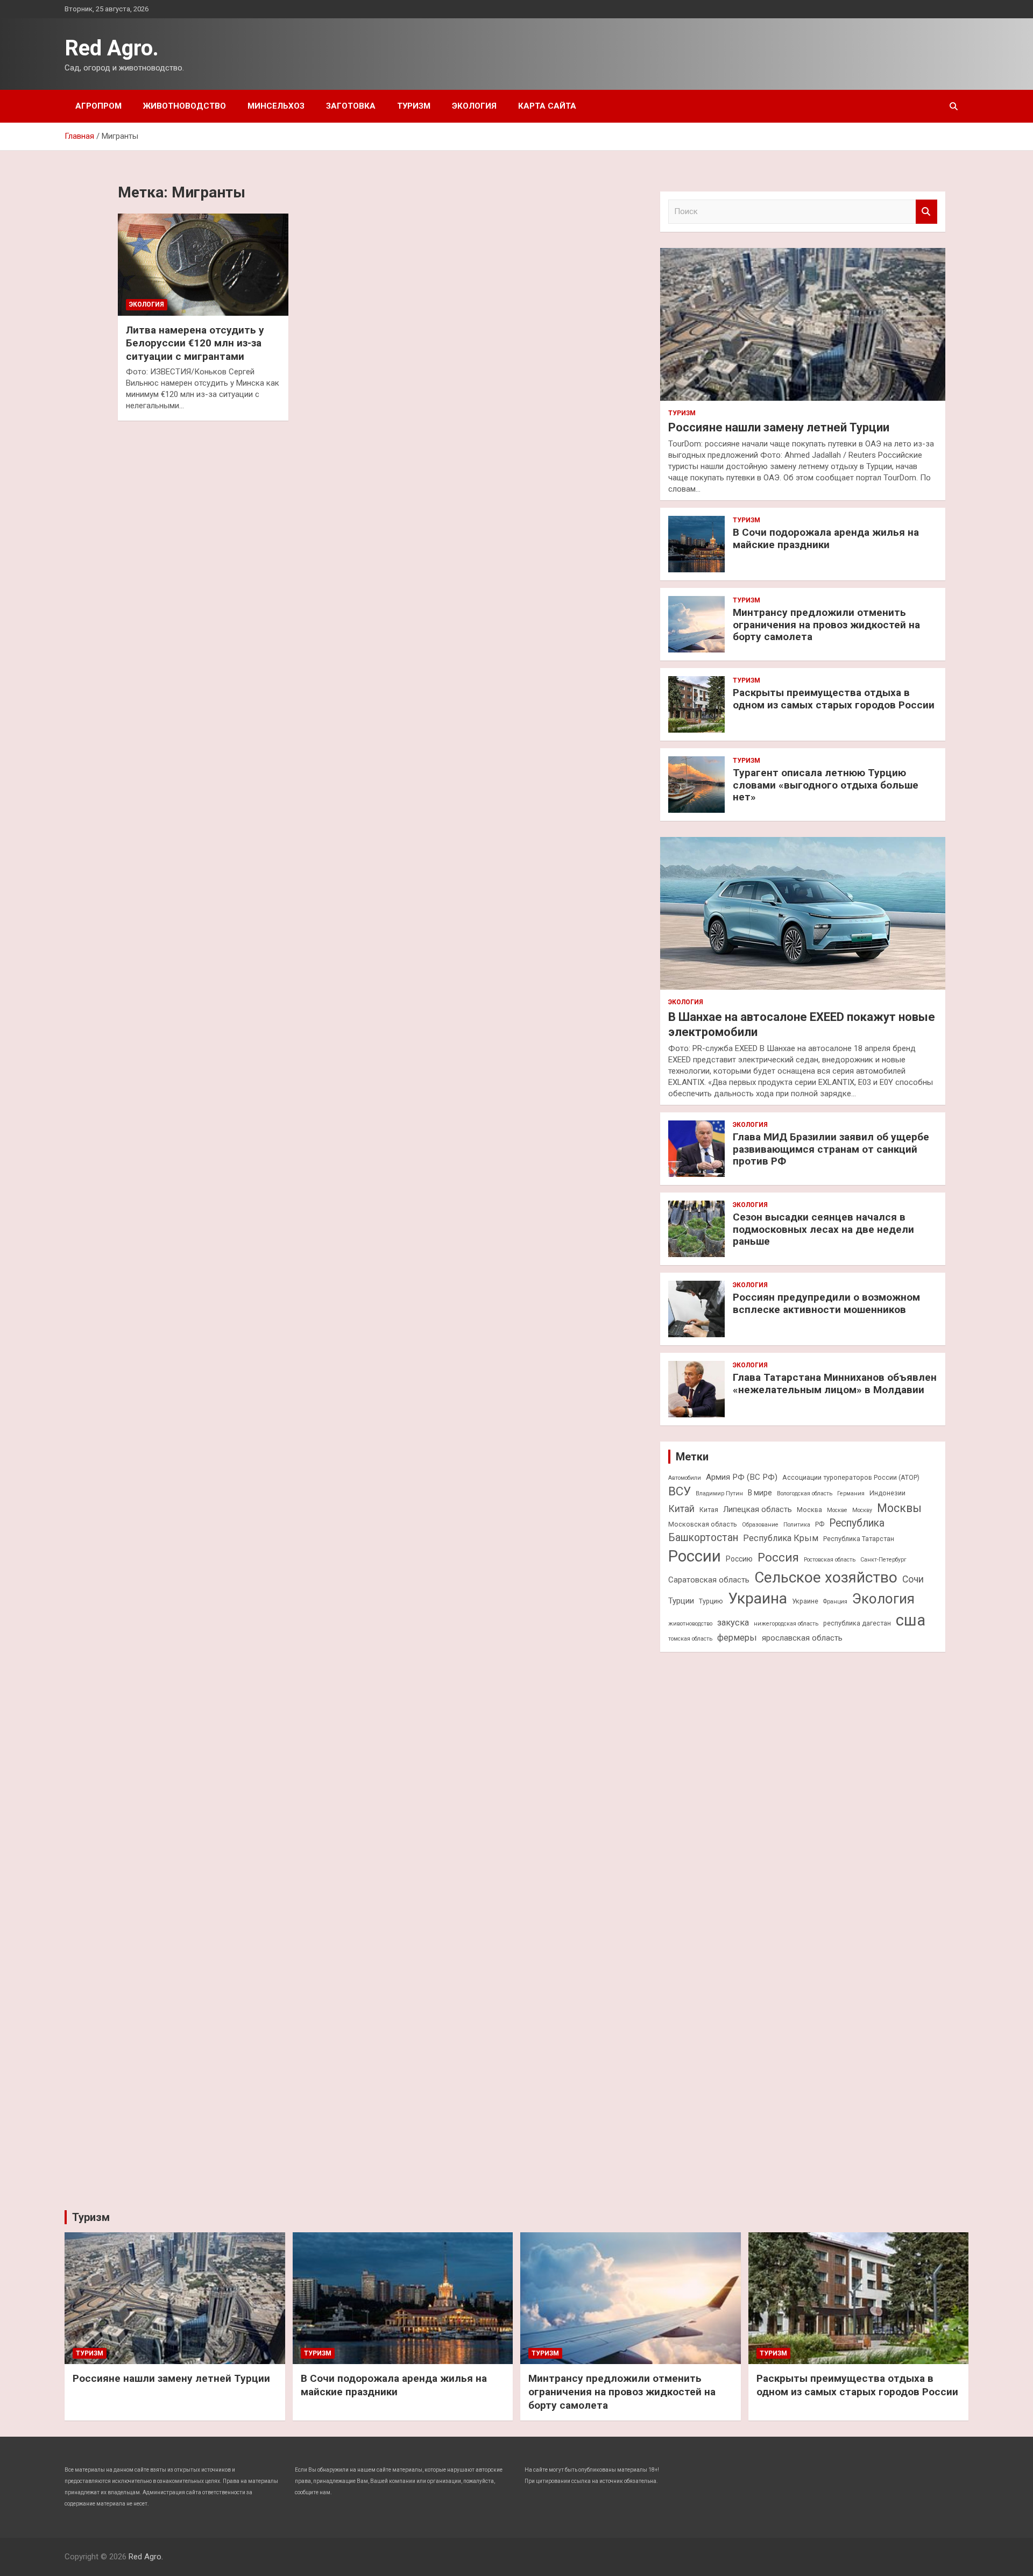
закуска (733, 1623)
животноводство (690, 1624)
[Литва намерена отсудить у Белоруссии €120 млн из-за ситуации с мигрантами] (203, 264)
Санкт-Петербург (883, 1560)
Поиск (926, 212)
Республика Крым (781, 1538)
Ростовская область (830, 1560)
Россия (778, 1557)
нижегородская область (786, 1624)
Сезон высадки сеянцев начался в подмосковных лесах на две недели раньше (823, 1229)
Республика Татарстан (859, 1539)
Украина (758, 1598)
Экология (474, 106)
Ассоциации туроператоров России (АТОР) (851, 1477)
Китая (709, 1510)
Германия (851, 1493)
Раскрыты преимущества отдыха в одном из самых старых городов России (834, 699)
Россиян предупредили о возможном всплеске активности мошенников (826, 1303)
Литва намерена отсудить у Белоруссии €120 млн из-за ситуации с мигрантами (195, 343)
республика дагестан (857, 1623)
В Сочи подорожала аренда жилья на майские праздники (826, 538)
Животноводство (185, 106)
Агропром (98, 106)
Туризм (414, 106)
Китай (681, 1509)
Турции (681, 1601)
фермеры (737, 1638)
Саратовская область (709, 1580)
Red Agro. (112, 48)
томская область (690, 1639)
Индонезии (887, 1493)
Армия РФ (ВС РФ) (742, 1477)
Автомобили (685, 1478)
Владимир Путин (719, 1493)
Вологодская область (805, 1493)
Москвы (899, 1508)
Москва (809, 1510)
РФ (820, 1524)
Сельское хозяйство (826, 1577)
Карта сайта (547, 106)
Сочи (913, 1579)
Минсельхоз (276, 106)
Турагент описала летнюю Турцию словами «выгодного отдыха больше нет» (826, 785)
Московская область (703, 1524)
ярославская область (802, 1638)
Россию (739, 1559)
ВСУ (680, 1491)
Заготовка (351, 106)
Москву (862, 1510)
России (695, 1556)
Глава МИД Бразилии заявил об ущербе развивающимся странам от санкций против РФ (831, 1149)
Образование (760, 1525)
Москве (837, 1510)
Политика (797, 1525)
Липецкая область (758, 1509)
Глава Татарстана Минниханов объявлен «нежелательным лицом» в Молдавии (835, 1383)
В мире (760, 1493)
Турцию (711, 1601)
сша (911, 1620)
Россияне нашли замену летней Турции (779, 427)
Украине (805, 1601)
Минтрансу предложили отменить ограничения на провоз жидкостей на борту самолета (826, 625)
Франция (835, 1602)
